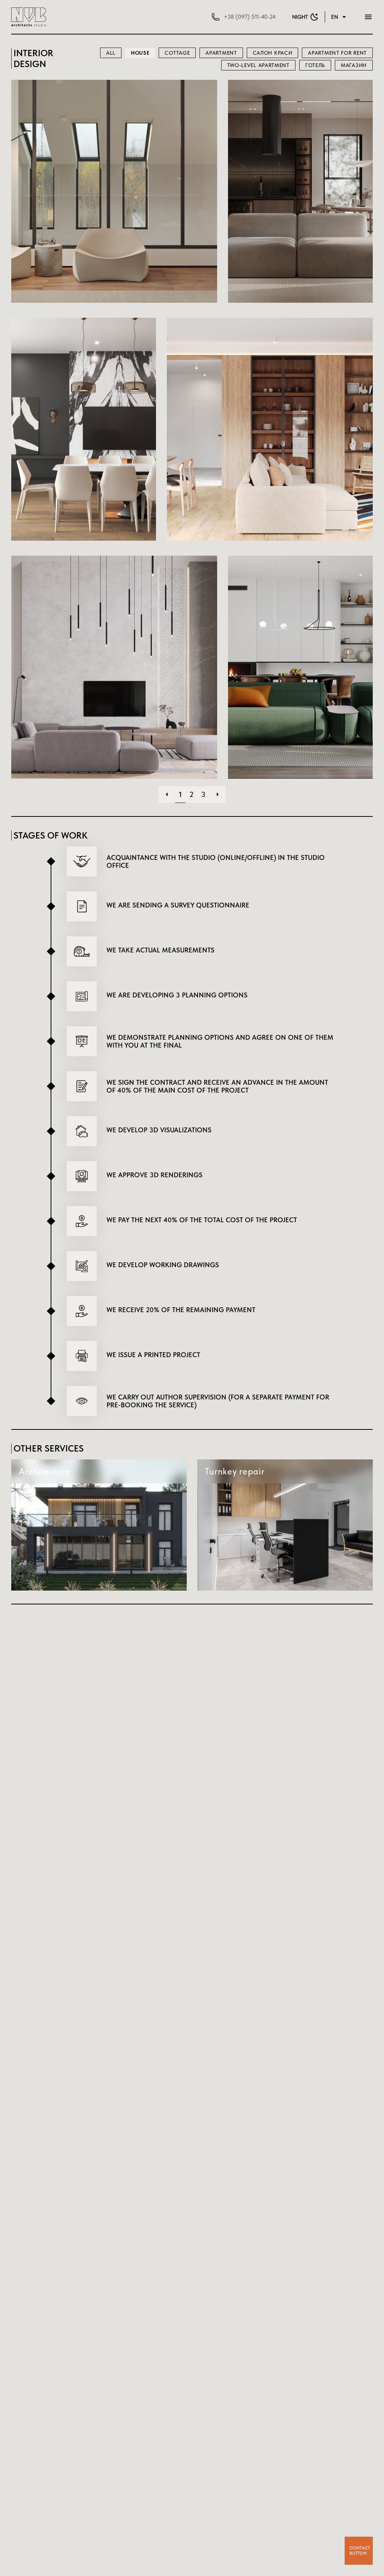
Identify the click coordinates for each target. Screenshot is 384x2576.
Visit (114, 215)
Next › (217, 794)
